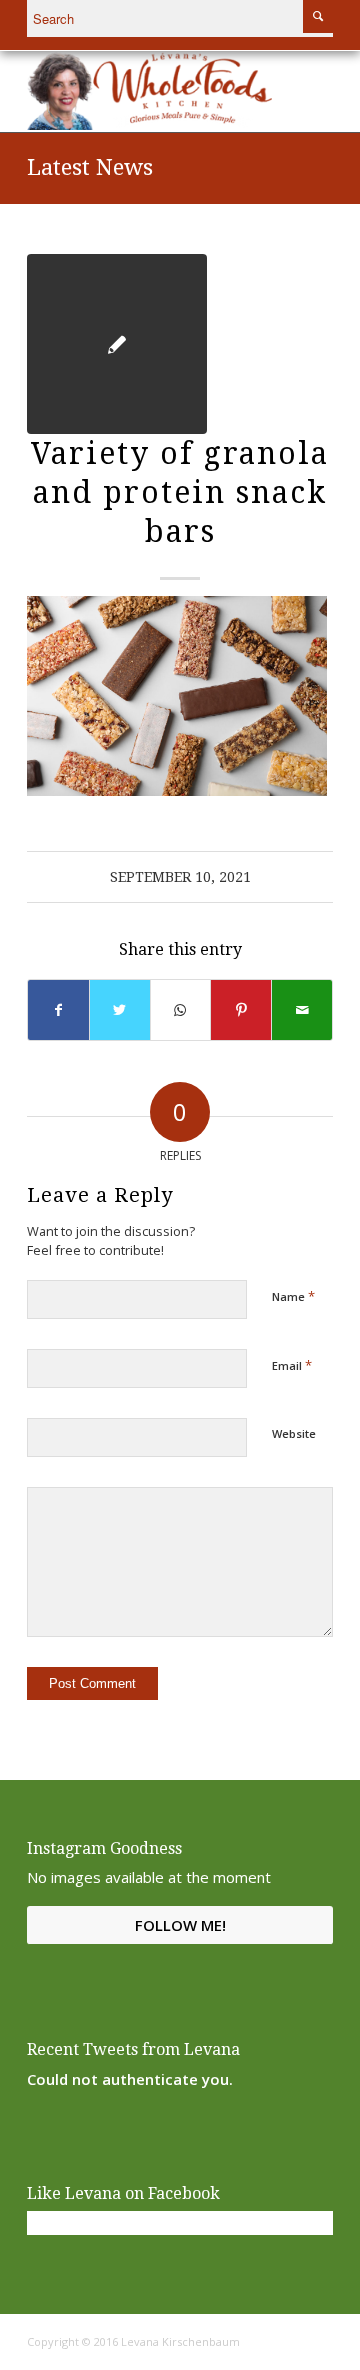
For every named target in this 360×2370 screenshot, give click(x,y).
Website (294, 1433)
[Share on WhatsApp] (181, 1010)
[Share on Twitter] (120, 1010)
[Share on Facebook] (58, 1010)
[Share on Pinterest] (241, 1010)
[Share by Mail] (302, 1010)
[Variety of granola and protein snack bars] (117, 344)
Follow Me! (180, 1925)
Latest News (90, 167)
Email (292, 1365)
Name (293, 1296)
